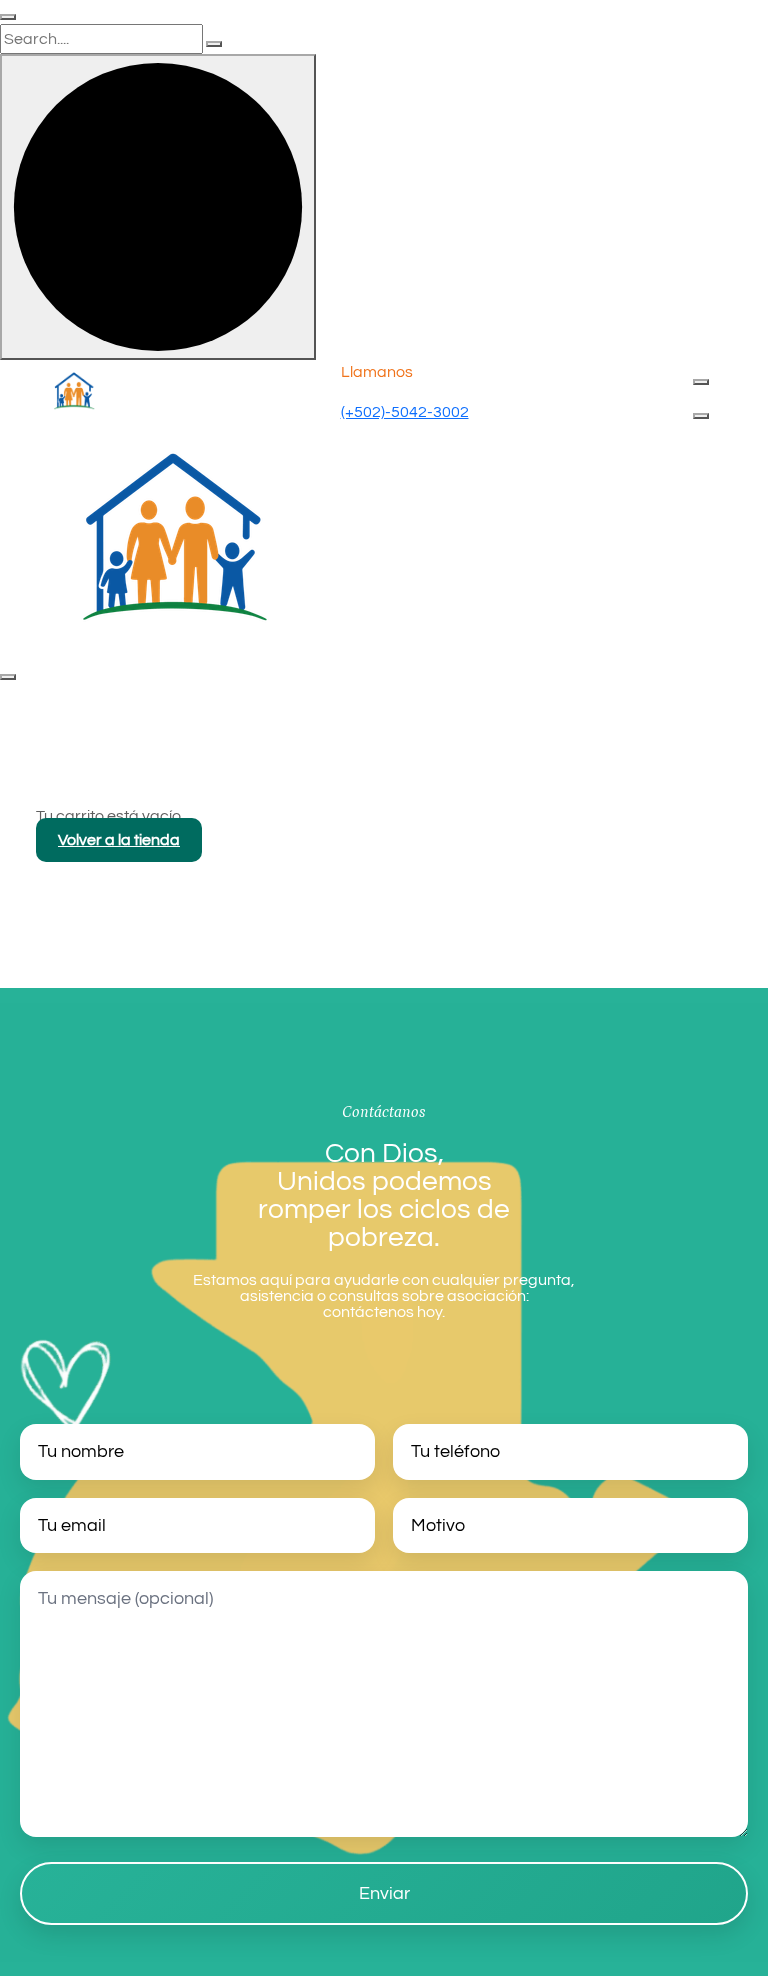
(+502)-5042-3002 (405, 412)
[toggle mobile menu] (701, 416)
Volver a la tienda (119, 840)
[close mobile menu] (8, 677)
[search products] (214, 44)
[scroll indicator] (158, 207)
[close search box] (8, 17)
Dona (712, 401)
